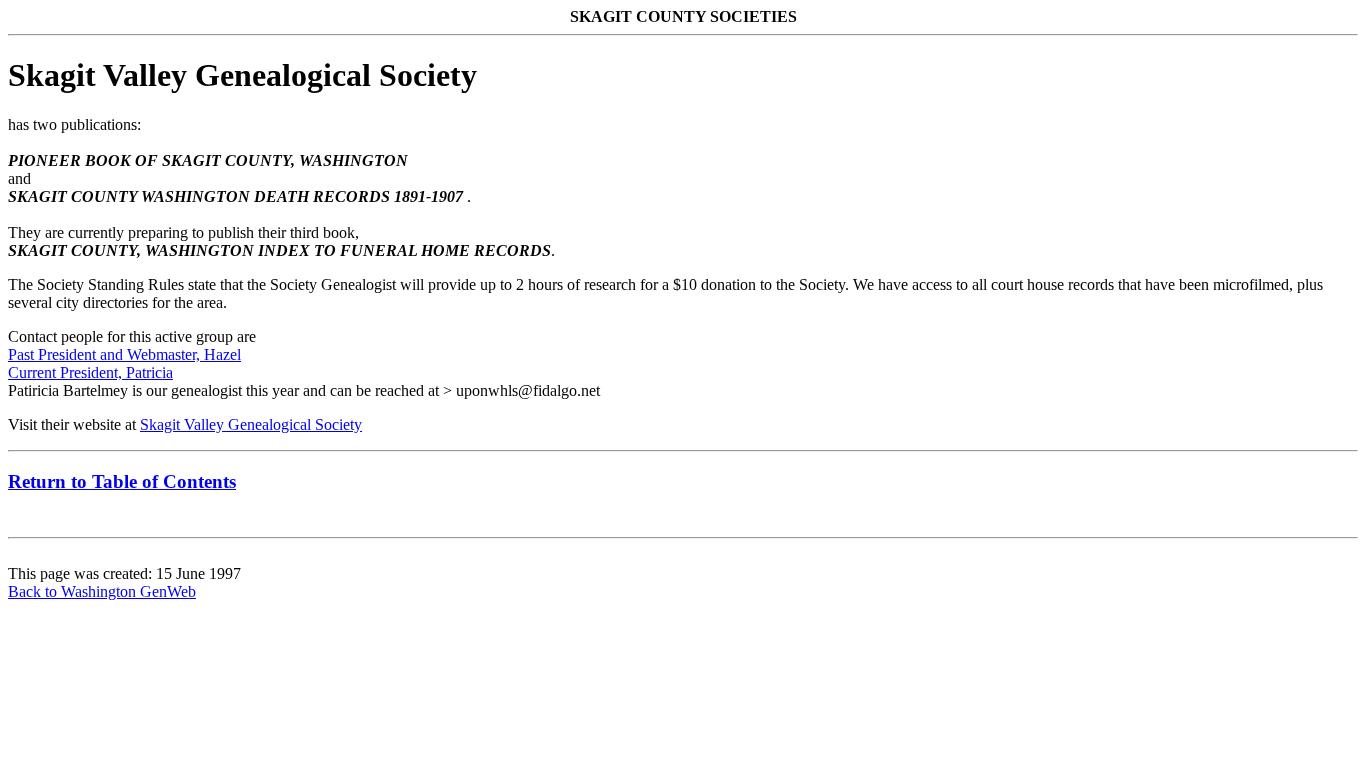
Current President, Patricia (90, 372)
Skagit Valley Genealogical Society (251, 424)
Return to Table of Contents (122, 481)
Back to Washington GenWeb (102, 591)
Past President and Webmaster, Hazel (124, 354)
